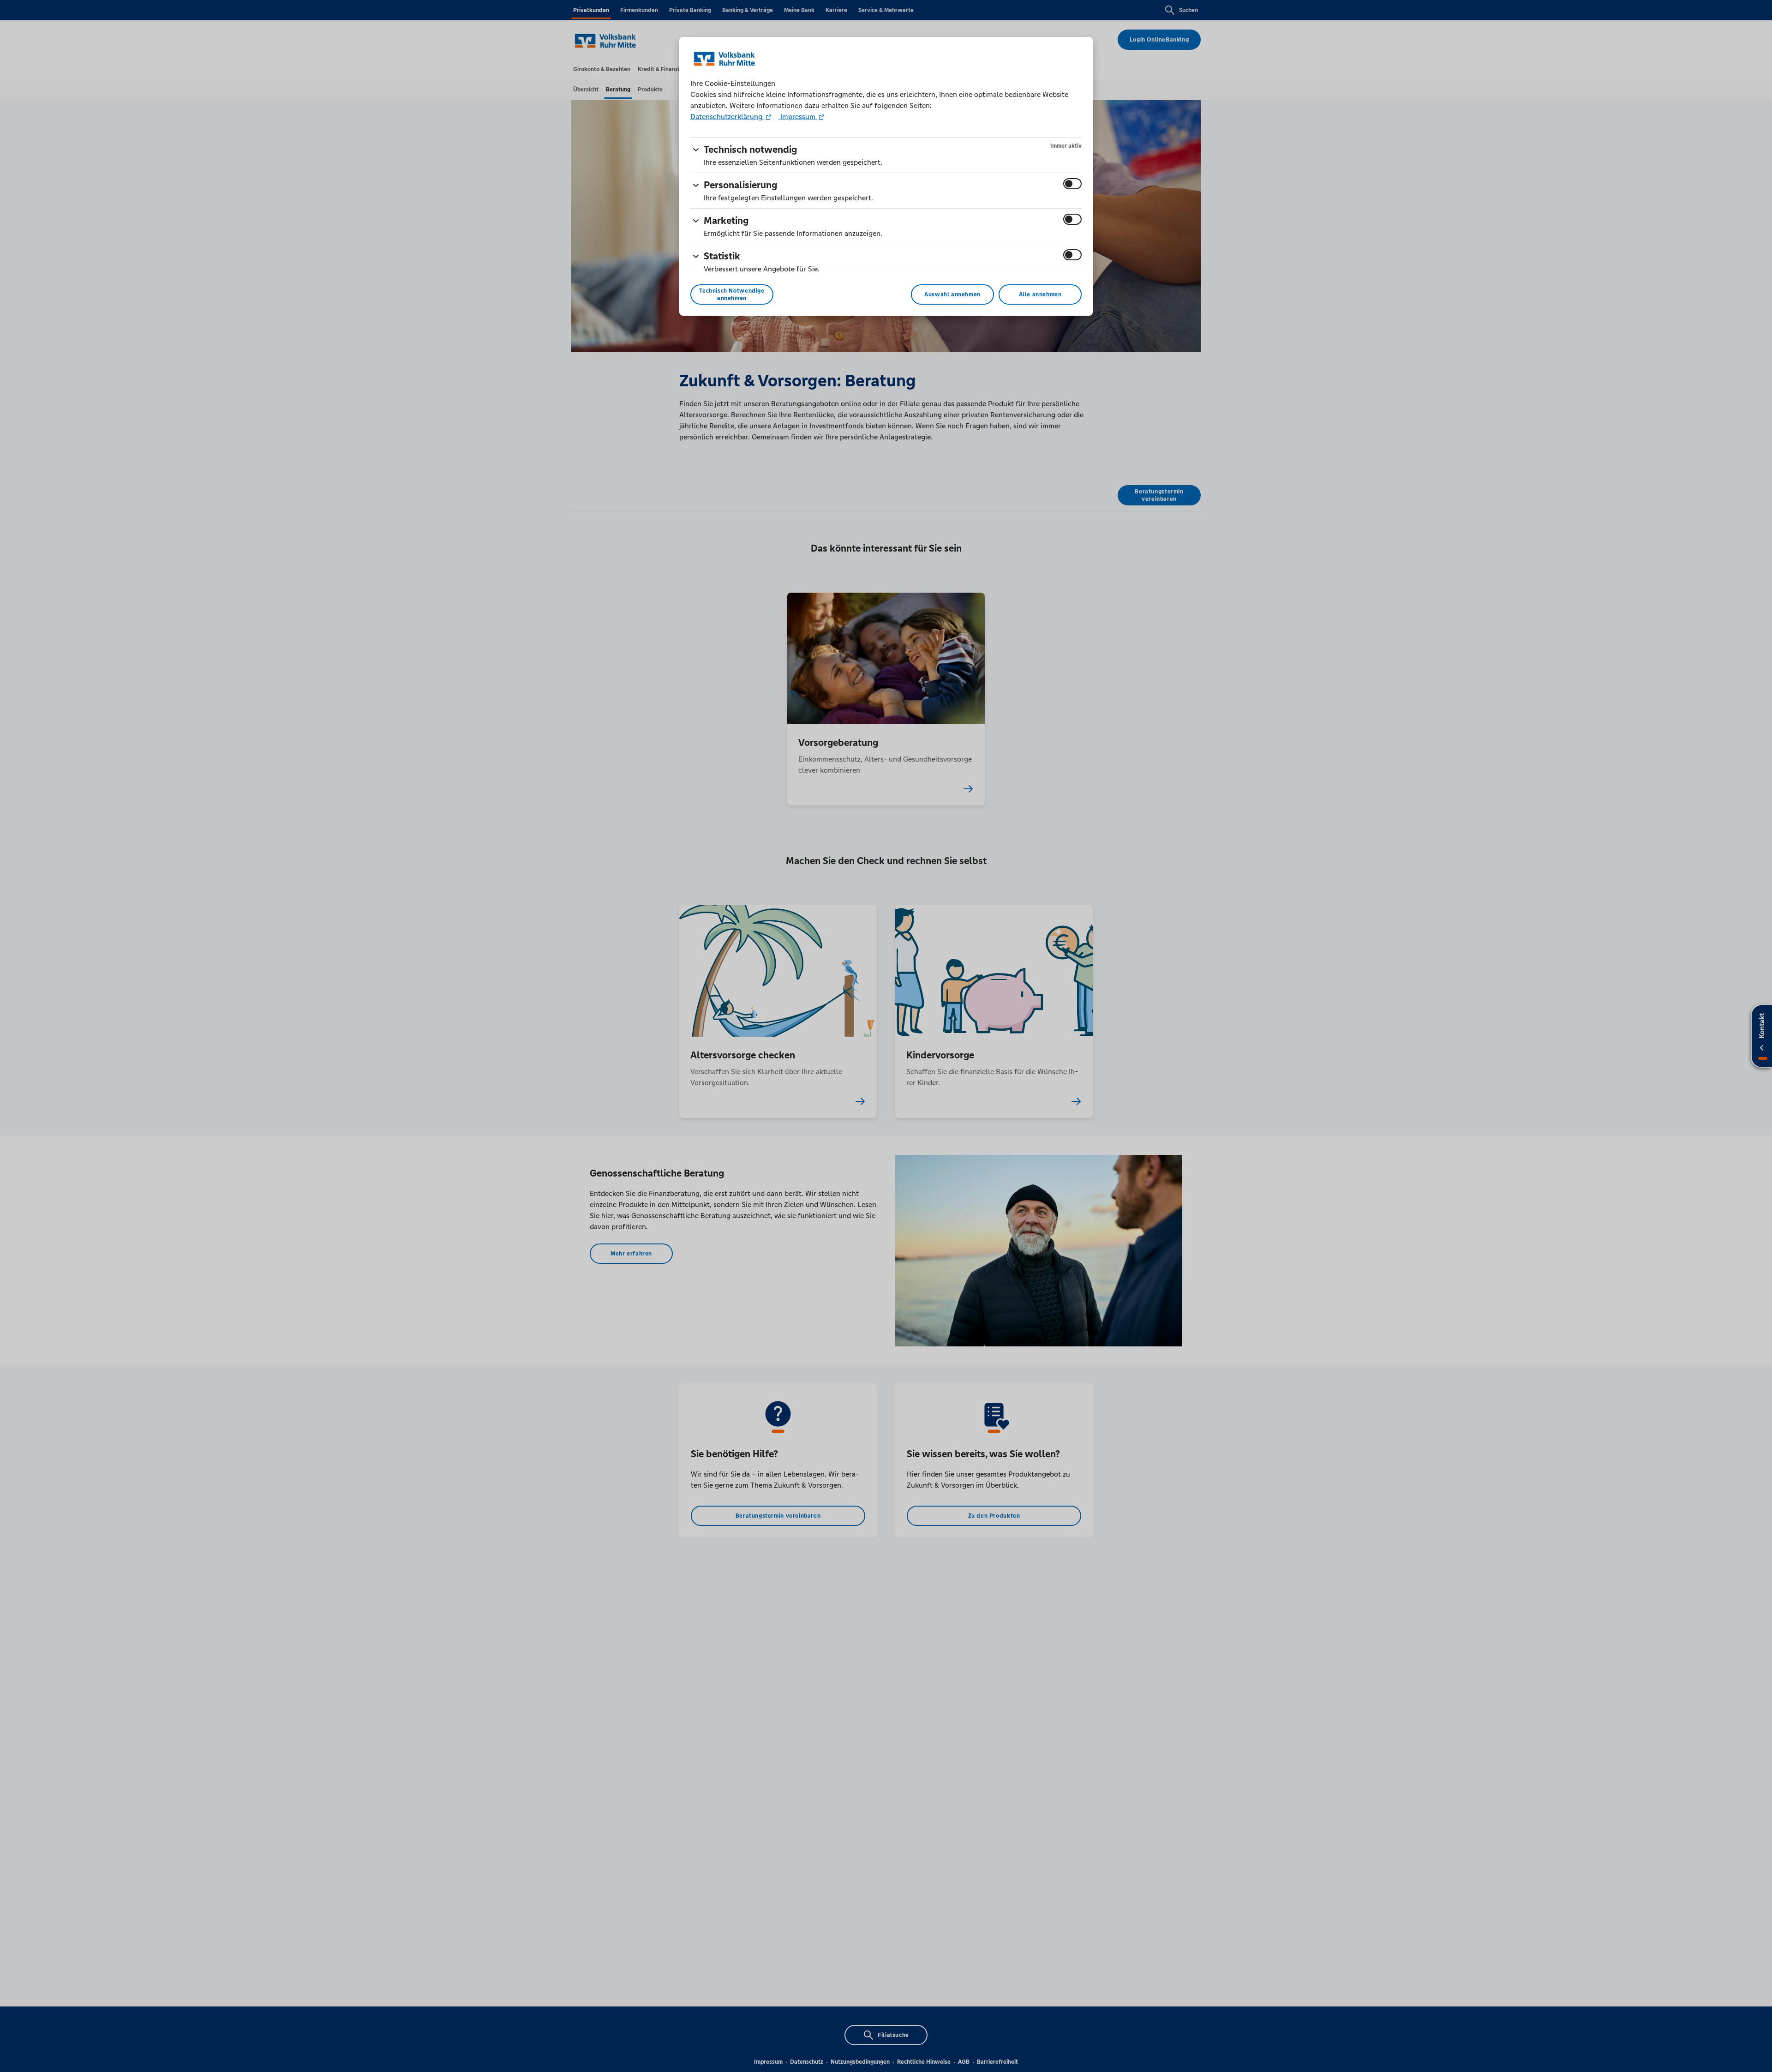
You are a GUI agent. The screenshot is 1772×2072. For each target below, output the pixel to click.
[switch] (1072, 184)
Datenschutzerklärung (727, 117)
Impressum (798, 117)
